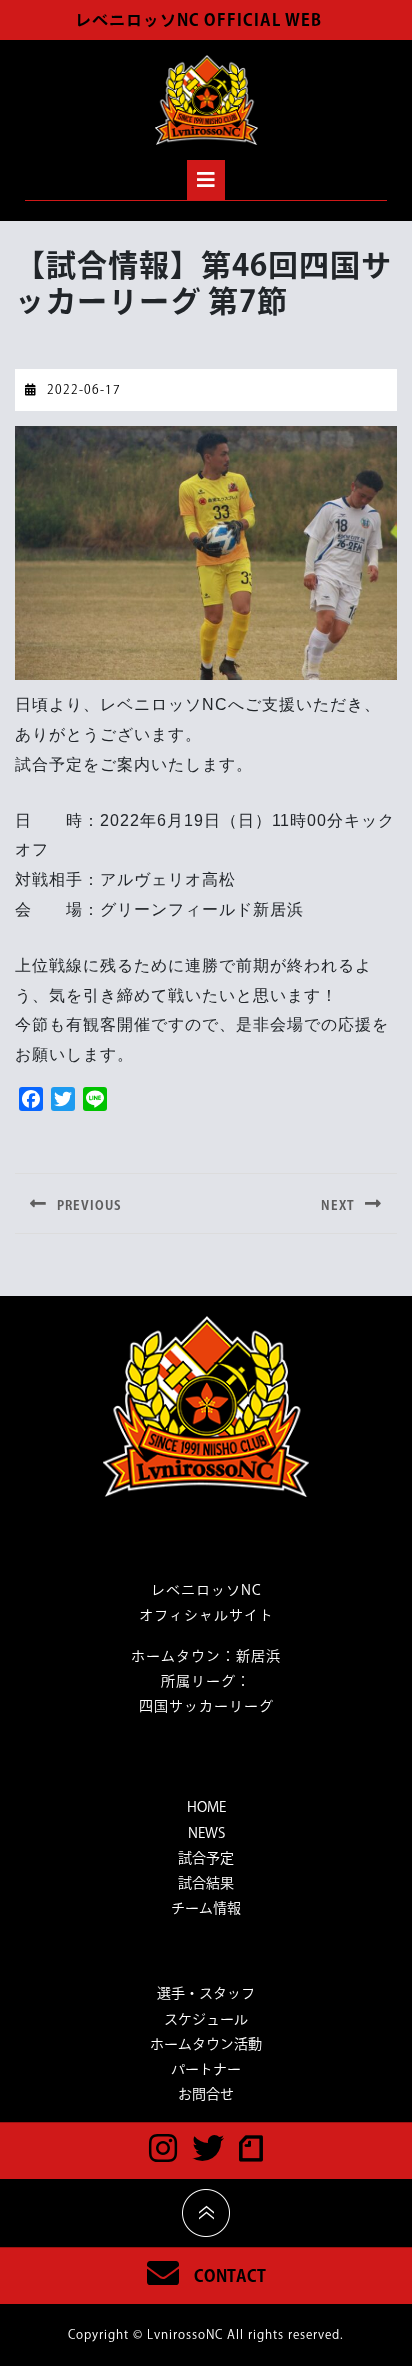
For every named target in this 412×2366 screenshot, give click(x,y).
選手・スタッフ (206, 1993)
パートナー (206, 2069)
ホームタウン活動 (206, 2044)
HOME (206, 1807)
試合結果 (206, 1883)
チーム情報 (206, 1908)
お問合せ (206, 2094)
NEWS (206, 1833)
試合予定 (206, 1858)
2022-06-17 (84, 389)
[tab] (206, 180)
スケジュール (206, 2019)
